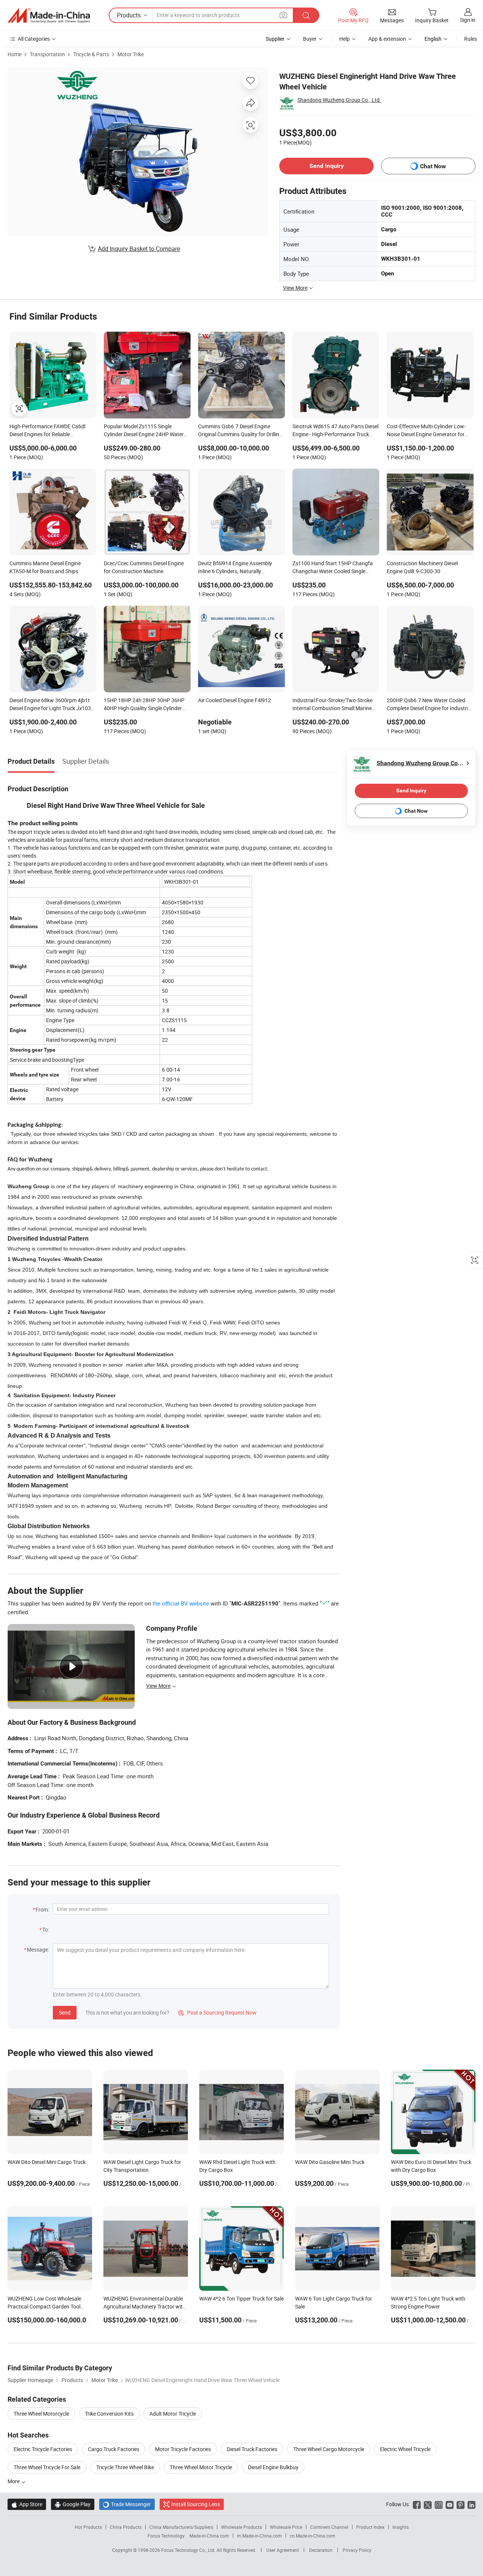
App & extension (387, 39)
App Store (27, 2504)
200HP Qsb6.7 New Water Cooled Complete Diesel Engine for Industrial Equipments (429, 705)
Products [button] (129, 15)
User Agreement (283, 2550)
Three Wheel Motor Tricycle (201, 2467)
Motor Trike (131, 54)
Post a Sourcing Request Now (217, 2012)
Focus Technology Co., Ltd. (189, 2550)
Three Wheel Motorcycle (41, 2414)
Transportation (47, 54)
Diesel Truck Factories (252, 2449)
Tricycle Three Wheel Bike (125, 2467)
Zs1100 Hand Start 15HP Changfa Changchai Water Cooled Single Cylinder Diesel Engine (333, 568)
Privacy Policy (357, 2550)
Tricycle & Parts (91, 54)
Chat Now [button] (433, 166)
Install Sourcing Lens (196, 2504)
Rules (471, 39)
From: (42, 1909)
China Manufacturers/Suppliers (181, 2527)
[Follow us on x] (428, 2504)
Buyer (310, 39)
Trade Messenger (127, 2504)
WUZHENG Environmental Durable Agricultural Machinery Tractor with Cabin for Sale (145, 2306)
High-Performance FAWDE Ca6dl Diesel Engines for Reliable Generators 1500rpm (47, 431)
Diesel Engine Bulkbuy (273, 2467)
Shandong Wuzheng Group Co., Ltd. (339, 100)
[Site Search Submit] (306, 15)
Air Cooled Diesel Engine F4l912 (235, 700)
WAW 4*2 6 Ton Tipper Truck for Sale (241, 2298)
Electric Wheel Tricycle (405, 2449)
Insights (401, 2527)
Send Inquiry (327, 166)
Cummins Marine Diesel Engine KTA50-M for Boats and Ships (45, 567)
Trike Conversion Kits (109, 2414)
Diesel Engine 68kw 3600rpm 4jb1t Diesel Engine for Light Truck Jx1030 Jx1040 (52, 705)
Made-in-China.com (209, 2536)
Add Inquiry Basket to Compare (139, 249)
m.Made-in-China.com (259, 2536)
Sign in (468, 20)
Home (15, 54)
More (14, 2481)
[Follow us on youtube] (450, 2504)
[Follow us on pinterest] (461, 2504)
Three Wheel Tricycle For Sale (47, 2467)
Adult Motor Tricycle (173, 2414)
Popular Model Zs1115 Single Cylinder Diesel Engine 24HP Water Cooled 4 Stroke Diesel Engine (144, 431)
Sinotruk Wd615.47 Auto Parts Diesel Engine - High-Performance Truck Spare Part (335, 431)
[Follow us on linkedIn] (471, 2504)
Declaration (321, 2550)
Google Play (73, 2504)
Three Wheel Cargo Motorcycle (329, 2449)
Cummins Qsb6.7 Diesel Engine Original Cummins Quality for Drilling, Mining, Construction (241, 431)
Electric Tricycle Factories (43, 2449)
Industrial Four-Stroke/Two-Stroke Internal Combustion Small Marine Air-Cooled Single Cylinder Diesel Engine (332, 705)
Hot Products (88, 2527)
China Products (126, 2527)
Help (345, 39)
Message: (38, 1949)
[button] (283, 15)
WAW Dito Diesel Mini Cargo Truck (47, 2162)
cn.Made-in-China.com (313, 2536)
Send (65, 2012)
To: (46, 1929)
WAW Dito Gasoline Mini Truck (330, 2162)
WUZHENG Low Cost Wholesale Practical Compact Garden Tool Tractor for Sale (44, 2306)
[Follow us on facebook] (417, 2504)
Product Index (370, 2527)
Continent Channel (329, 2527)
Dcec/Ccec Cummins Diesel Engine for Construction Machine (144, 567)
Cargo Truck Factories (114, 2449)
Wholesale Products (241, 2527)
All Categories (34, 39)
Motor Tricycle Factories (183, 2449)
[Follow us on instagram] (439, 2504)
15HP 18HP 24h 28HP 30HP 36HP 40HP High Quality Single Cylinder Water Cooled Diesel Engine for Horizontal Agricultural (144, 705)
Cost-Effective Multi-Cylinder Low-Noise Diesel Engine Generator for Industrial (426, 431)
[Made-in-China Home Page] (49, 15)
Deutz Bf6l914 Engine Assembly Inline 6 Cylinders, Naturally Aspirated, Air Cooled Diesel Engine (238, 568)
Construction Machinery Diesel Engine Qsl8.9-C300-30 (422, 567)
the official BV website (181, 1603)
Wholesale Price (286, 2527)
